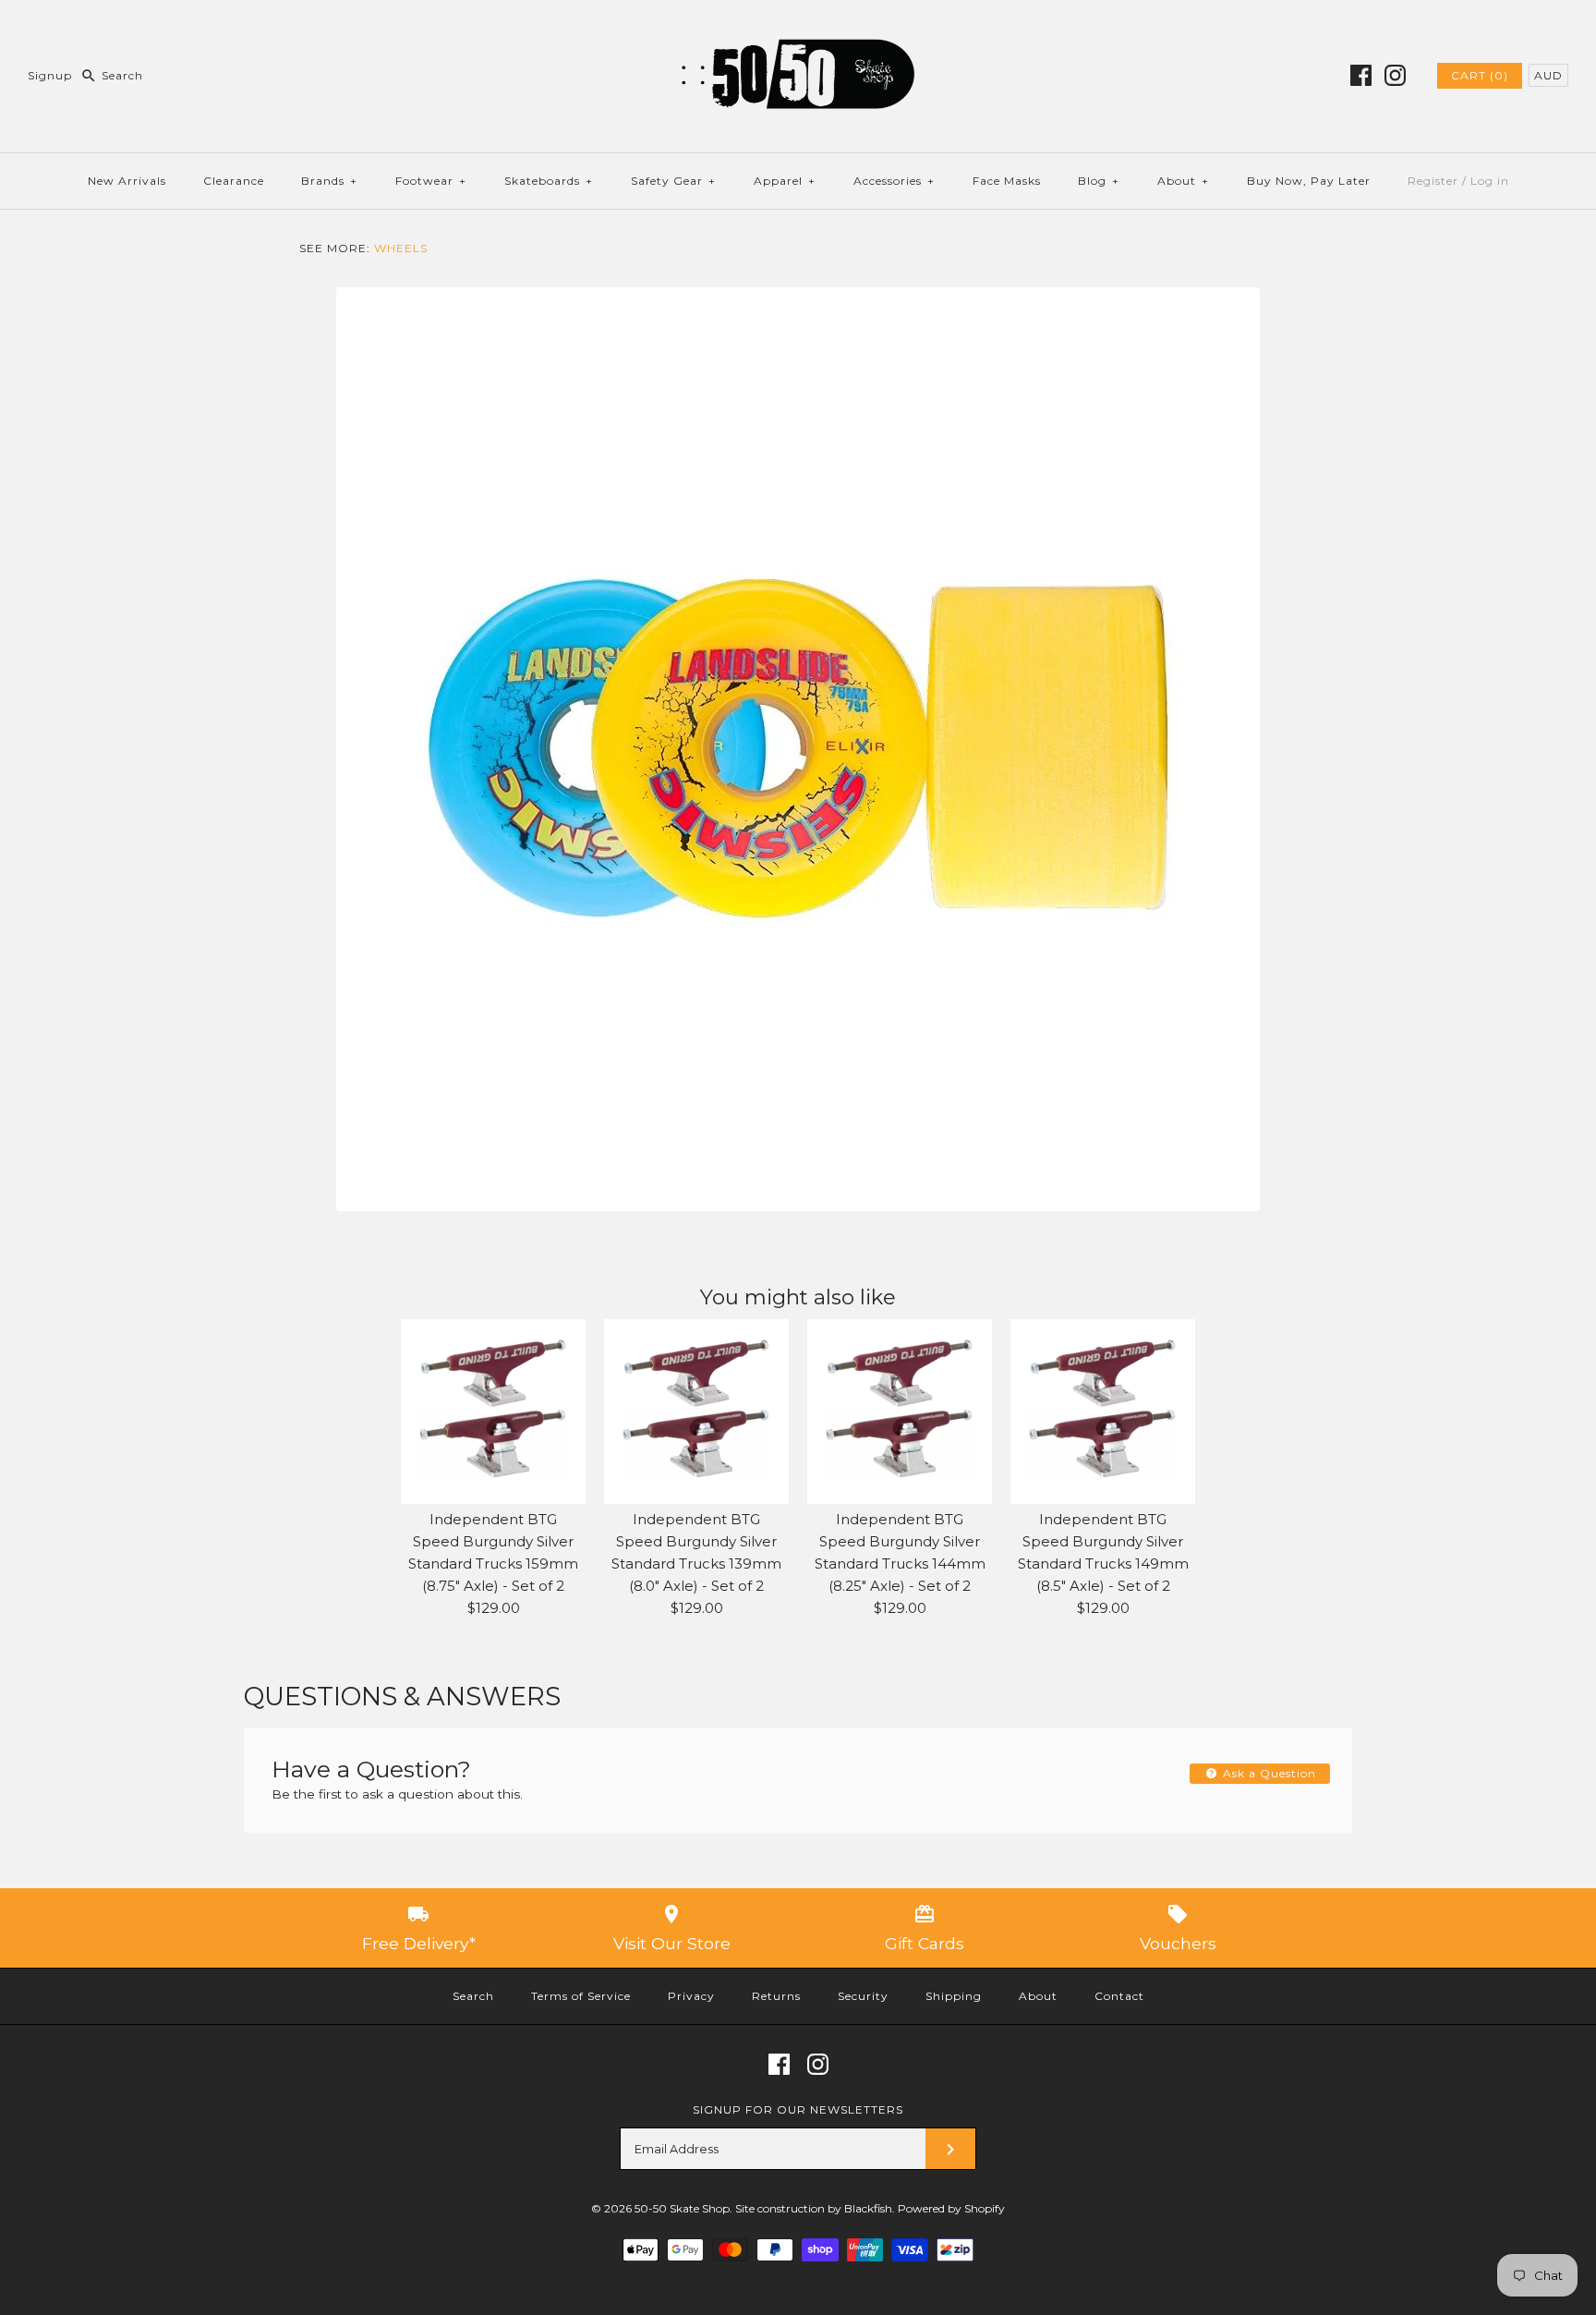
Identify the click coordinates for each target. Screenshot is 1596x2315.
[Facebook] (1361, 75)
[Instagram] (1395, 75)
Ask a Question (1268, 1773)
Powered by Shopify (951, 2208)
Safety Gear (673, 181)
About (1183, 181)
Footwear (431, 181)
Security (863, 1996)
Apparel (785, 181)
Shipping (954, 1996)
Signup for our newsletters (798, 2109)
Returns (776, 1996)
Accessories (894, 181)
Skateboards (549, 181)
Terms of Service (581, 1996)
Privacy (691, 1996)
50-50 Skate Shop (682, 2208)
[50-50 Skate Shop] (798, 29)
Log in (1490, 181)
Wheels (401, 248)
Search (473, 1996)
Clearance (234, 181)
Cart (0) (1480, 75)
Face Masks (1007, 181)
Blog (1099, 181)
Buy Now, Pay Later (1309, 181)
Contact (1119, 1996)
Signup (50, 75)
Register (1433, 181)
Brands (329, 181)
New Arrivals (127, 181)
